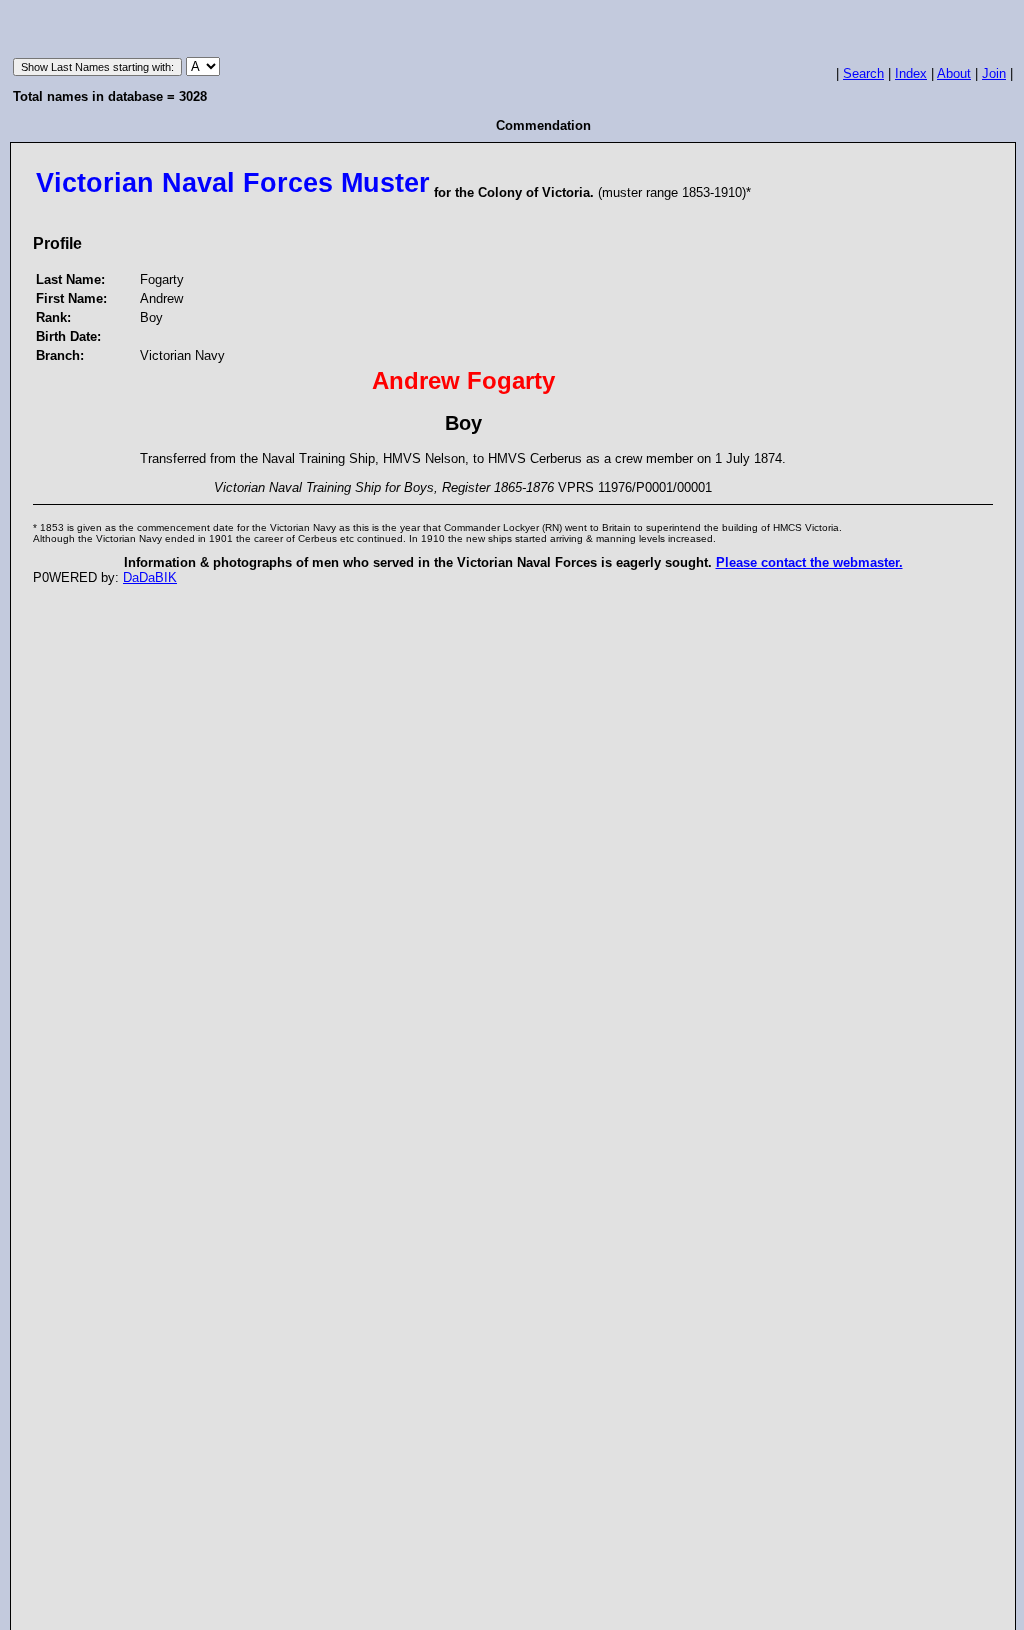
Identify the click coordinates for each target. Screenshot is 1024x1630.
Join (994, 73)
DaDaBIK (150, 577)
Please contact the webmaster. (809, 562)
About (954, 73)
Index (911, 73)
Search (863, 73)
